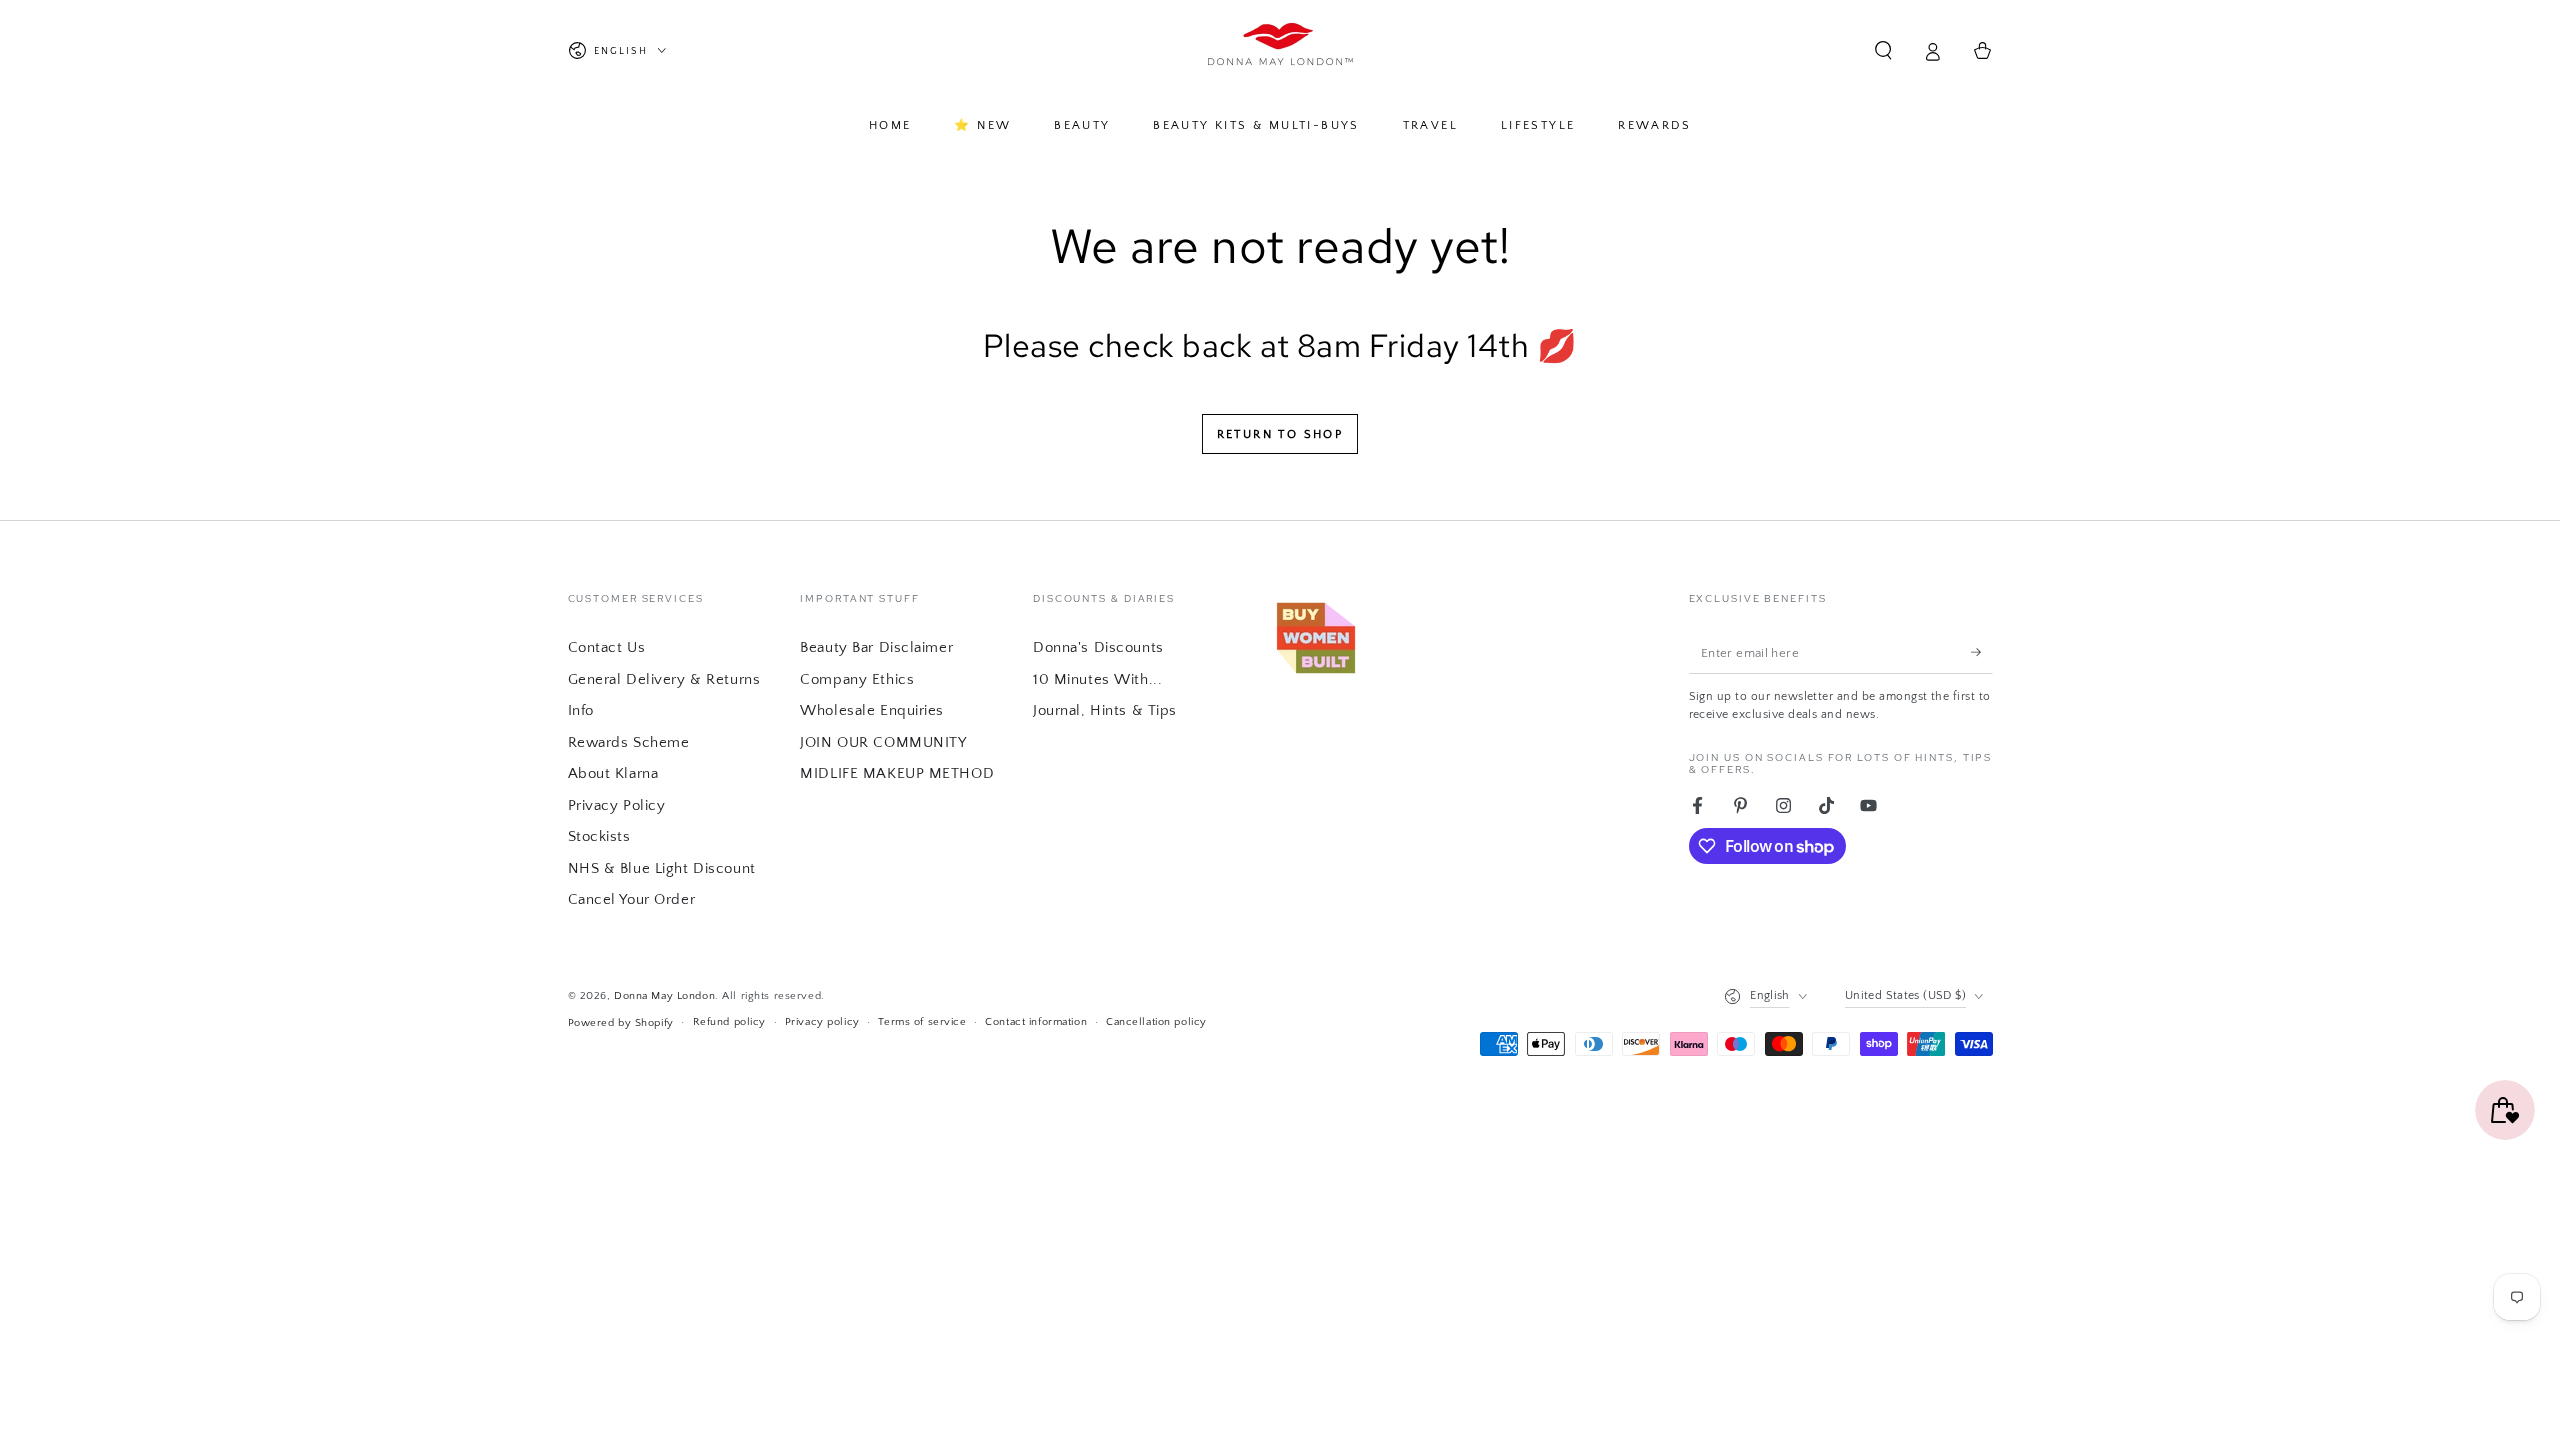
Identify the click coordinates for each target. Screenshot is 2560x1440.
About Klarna (613, 773)
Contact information (1036, 1021)
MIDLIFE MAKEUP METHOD (897, 773)
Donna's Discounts (1098, 647)
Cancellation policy (1156, 1021)
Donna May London (664, 995)
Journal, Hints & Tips (1105, 710)
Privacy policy (822, 1021)
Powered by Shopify (621, 1022)
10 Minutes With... (1097, 679)
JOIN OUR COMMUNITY (883, 742)
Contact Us (607, 647)
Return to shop (1280, 434)
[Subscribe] (1982, 652)
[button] (1883, 51)
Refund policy (729, 1021)
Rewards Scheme (629, 742)
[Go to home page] (1280, 51)
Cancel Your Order (632, 899)
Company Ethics (857, 679)
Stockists (599, 836)
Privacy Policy (617, 805)
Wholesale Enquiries (872, 710)
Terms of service (922, 1021)
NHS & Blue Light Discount (662, 868)
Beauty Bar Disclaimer (876, 647)
